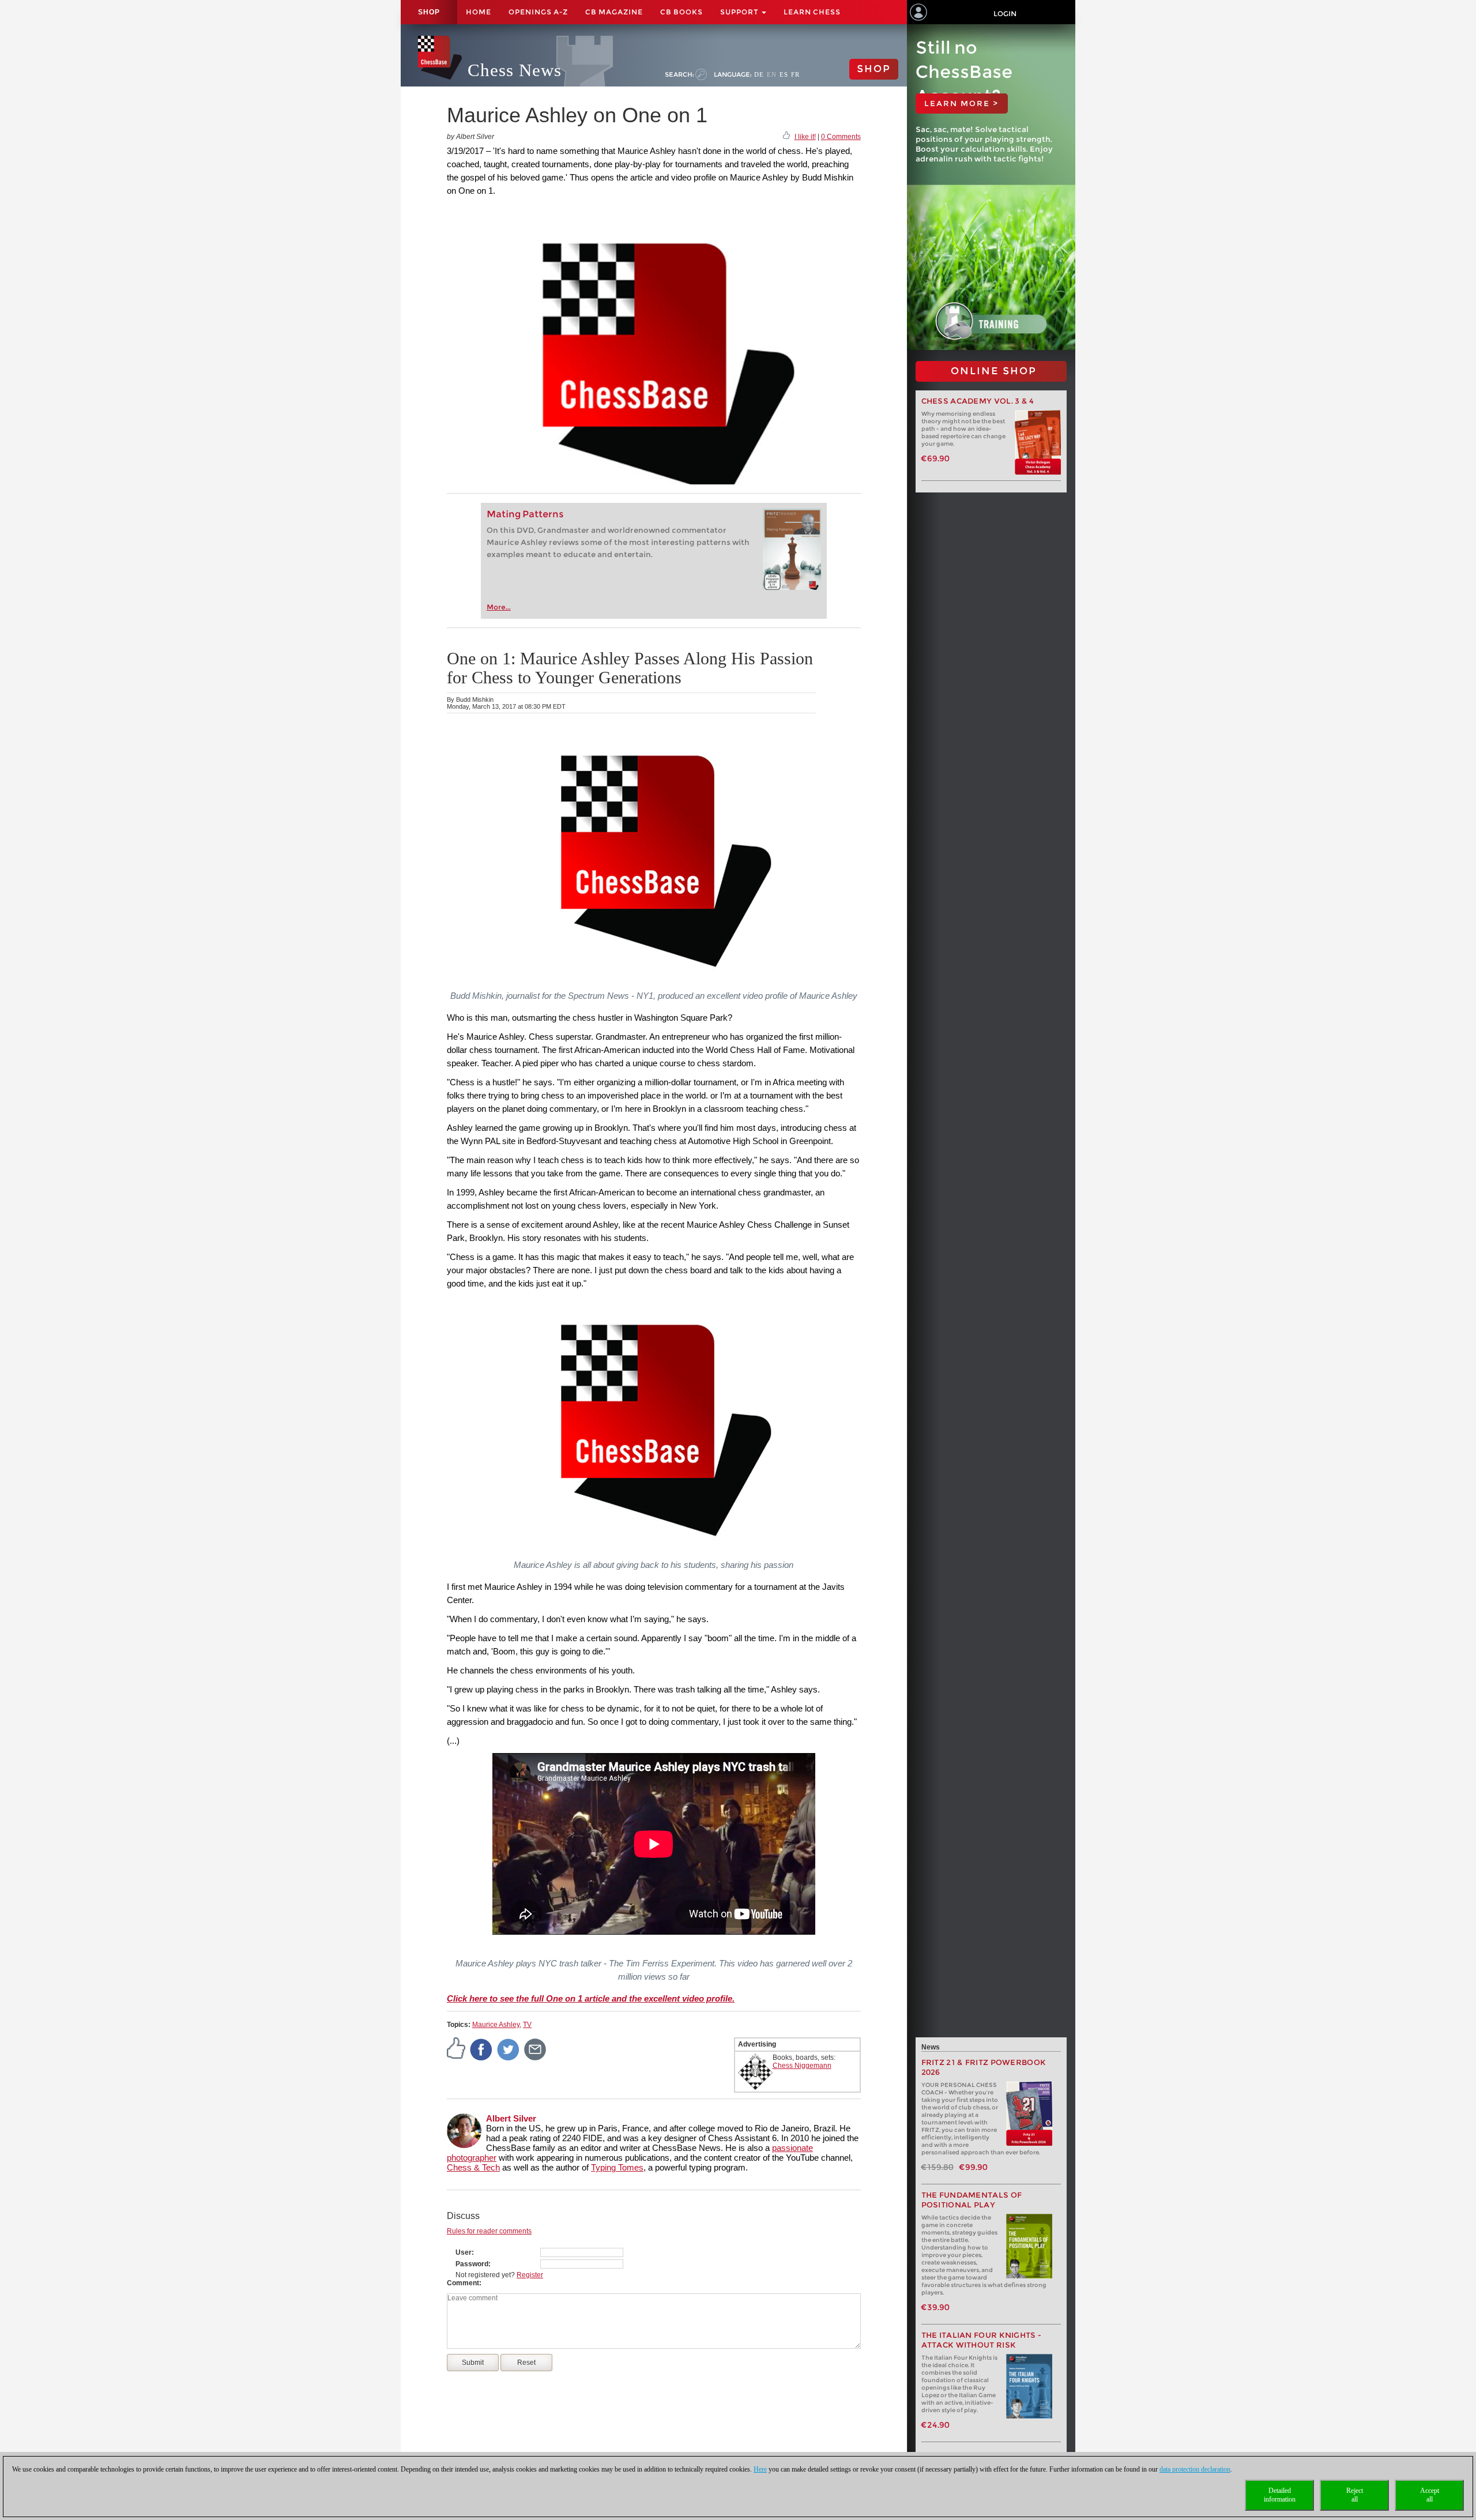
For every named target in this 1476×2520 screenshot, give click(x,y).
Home (479, 12)
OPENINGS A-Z (538, 12)
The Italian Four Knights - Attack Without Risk (982, 2340)
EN (772, 74)
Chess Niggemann (802, 2066)
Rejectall (1355, 2495)
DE (759, 74)
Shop (429, 12)
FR (795, 74)
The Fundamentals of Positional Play (972, 2200)
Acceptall (1430, 2495)
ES (784, 74)
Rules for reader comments (489, 2231)
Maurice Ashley (496, 2025)
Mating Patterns (525, 514)
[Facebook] (481, 2049)
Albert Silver (511, 2118)
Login (1005, 14)
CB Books (681, 12)
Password (472, 2264)
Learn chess (812, 12)
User (464, 2252)
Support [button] (740, 12)
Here (760, 2469)
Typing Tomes (617, 2167)
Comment (463, 2283)
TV (527, 2025)
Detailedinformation (1280, 2495)
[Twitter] (509, 2049)
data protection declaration (1195, 2469)
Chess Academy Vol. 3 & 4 (978, 401)
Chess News (515, 70)
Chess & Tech (473, 2167)
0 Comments (841, 137)
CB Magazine (614, 12)
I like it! (805, 137)
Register (530, 2275)
